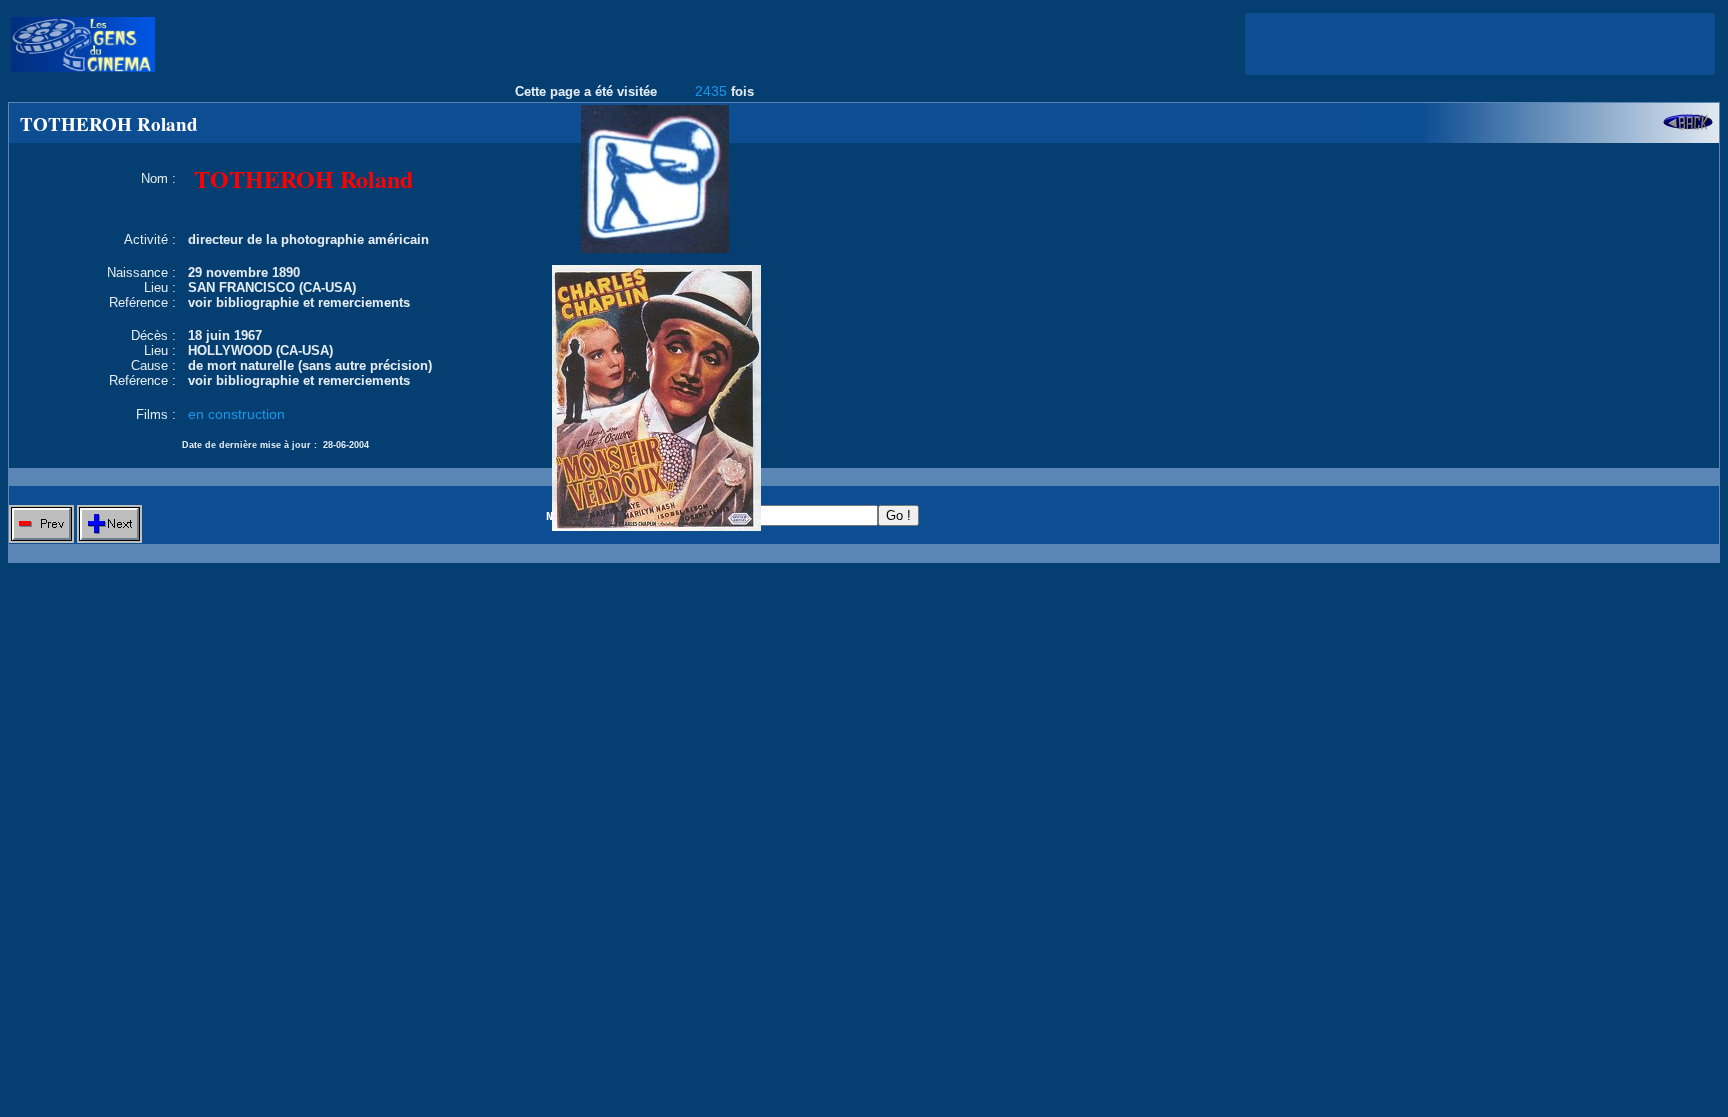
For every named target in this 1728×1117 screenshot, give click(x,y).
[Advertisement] (1480, 44)
